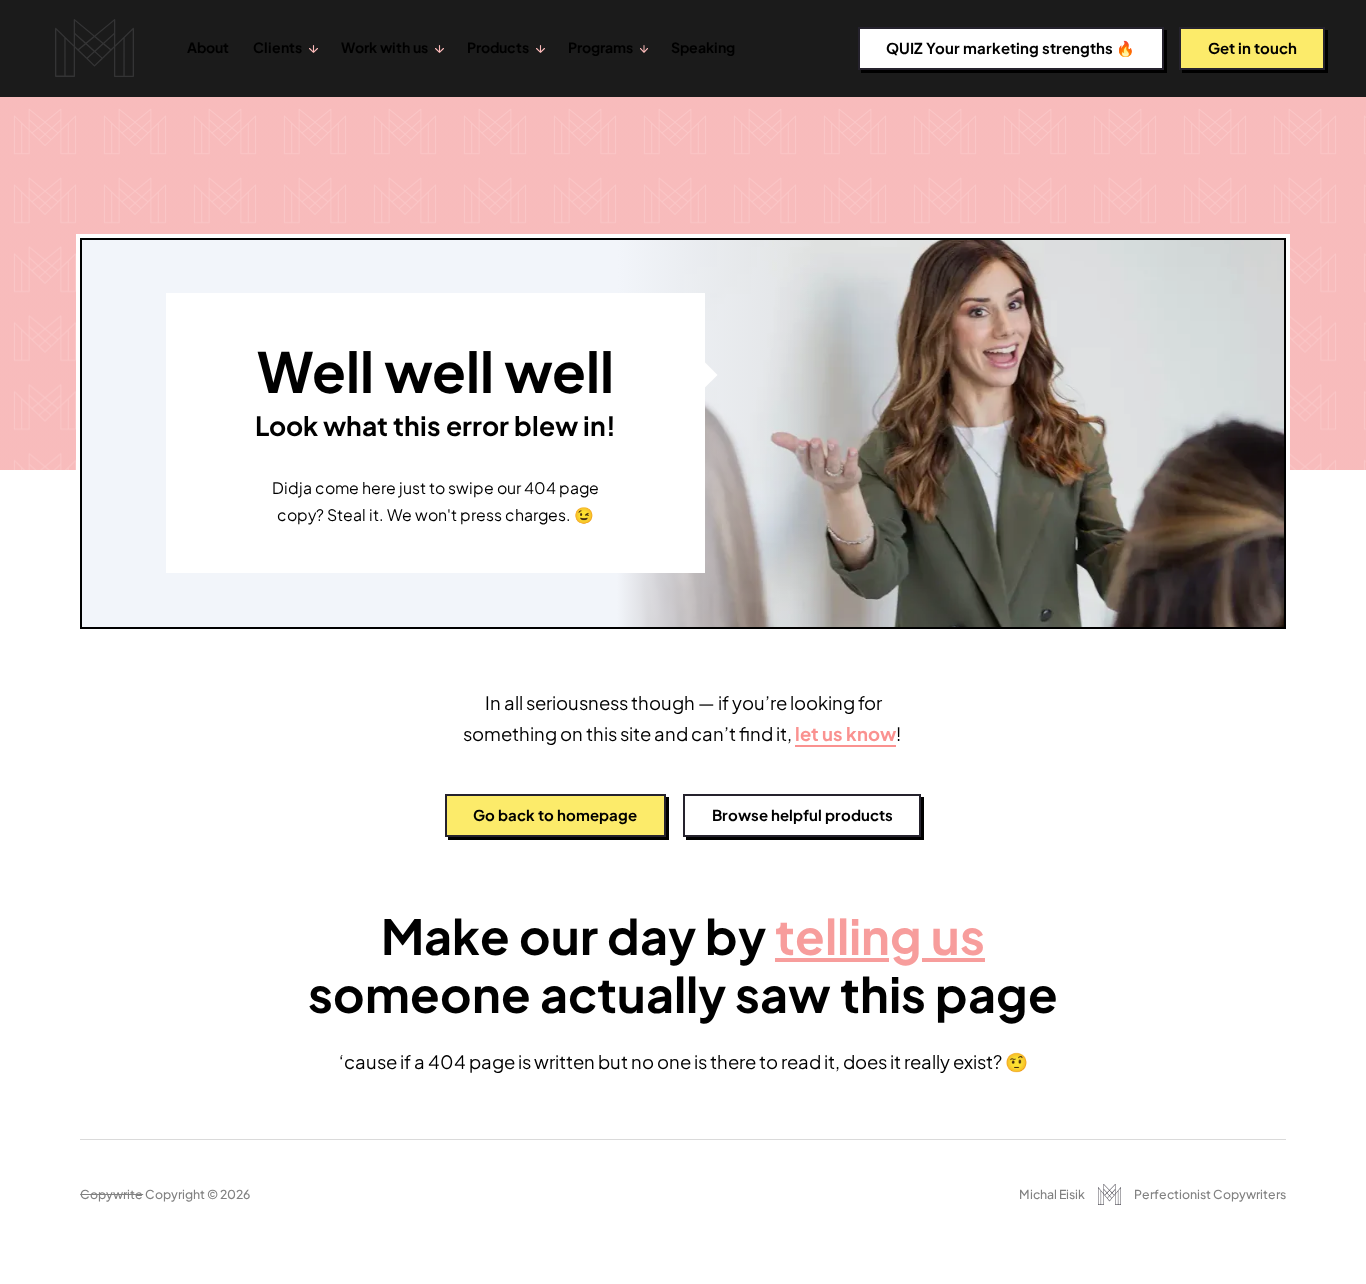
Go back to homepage (555, 814)
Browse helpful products (802, 814)
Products (498, 47)
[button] (285, 48)
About (208, 47)
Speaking (703, 47)
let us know (845, 733)
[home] (94, 48)
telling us (880, 935)
